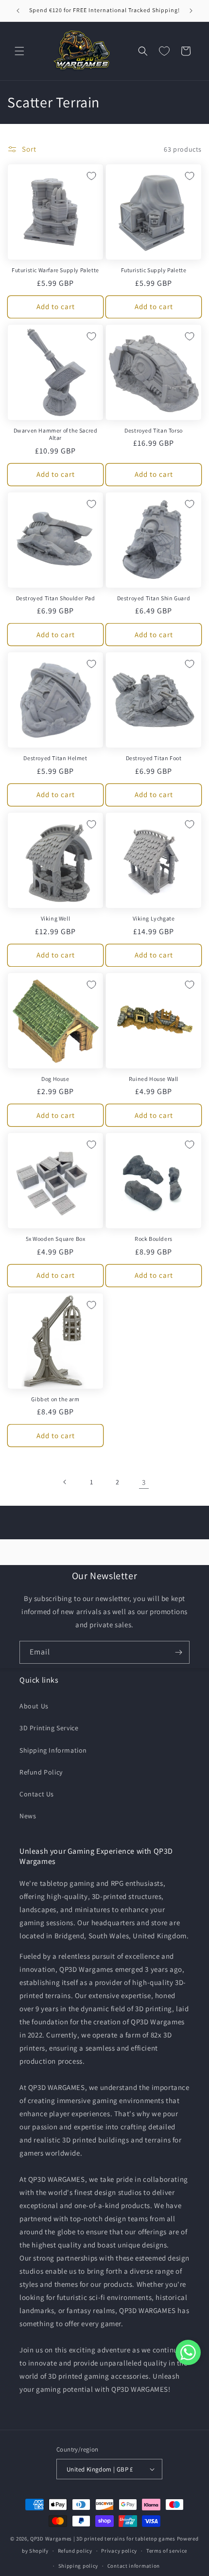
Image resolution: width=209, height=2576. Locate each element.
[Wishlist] (164, 51)
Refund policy (75, 2551)
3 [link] (144, 1482)
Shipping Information (53, 1750)
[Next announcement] (191, 11)
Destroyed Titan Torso (154, 430)
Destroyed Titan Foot (154, 758)
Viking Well (56, 918)
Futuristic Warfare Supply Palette (55, 270)
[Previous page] (65, 1482)
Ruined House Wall (154, 1079)
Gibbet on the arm (55, 1399)
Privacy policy (119, 2551)
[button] (19, 51)
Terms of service (167, 2551)
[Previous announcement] (18, 11)
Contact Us (37, 1794)
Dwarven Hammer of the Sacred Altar (56, 434)
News (28, 1816)
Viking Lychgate (154, 918)
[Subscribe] (178, 1652)
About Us (34, 1706)
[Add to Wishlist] (91, 176)
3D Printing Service (49, 1728)
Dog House (55, 1079)
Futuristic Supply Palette (154, 270)
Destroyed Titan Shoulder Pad (56, 598)
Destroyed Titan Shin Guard (154, 598)
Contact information (134, 2566)
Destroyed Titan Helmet (55, 758)
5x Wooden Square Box (56, 1239)
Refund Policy (41, 1772)
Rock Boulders (154, 1239)
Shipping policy (78, 2566)
